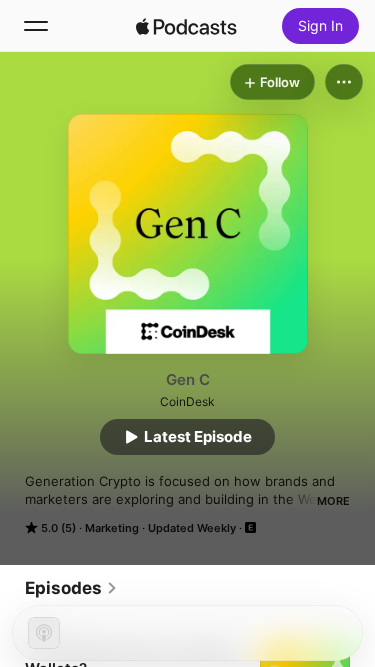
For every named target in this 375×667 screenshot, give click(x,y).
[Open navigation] (36, 26)
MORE (333, 501)
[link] (71, 588)
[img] (187, 26)
